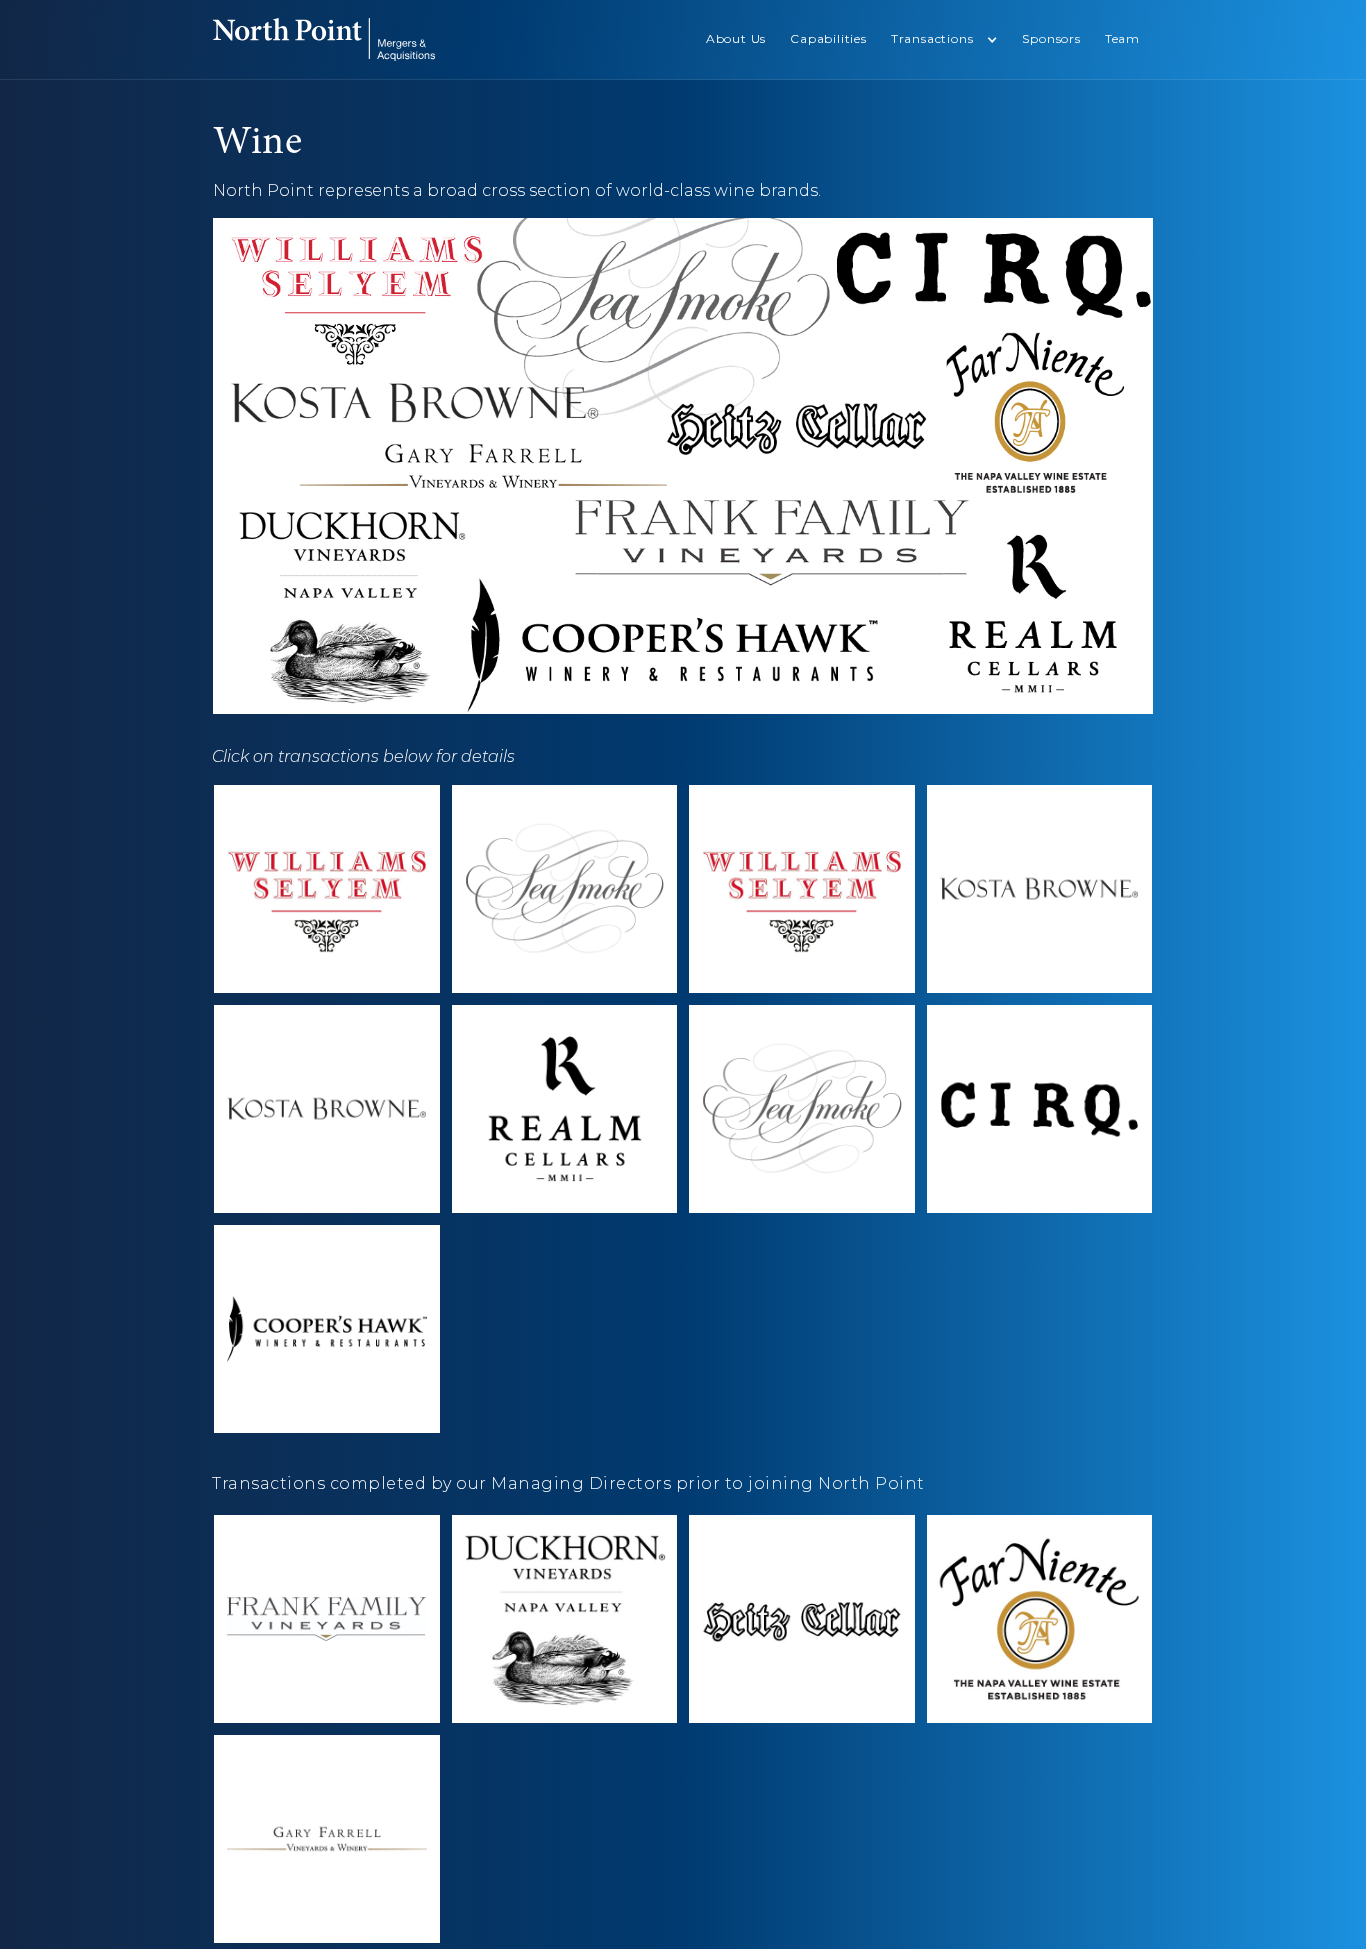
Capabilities (828, 38)
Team (1122, 38)
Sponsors (1051, 38)
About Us (736, 38)
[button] (945, 39)
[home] (324, 39)
